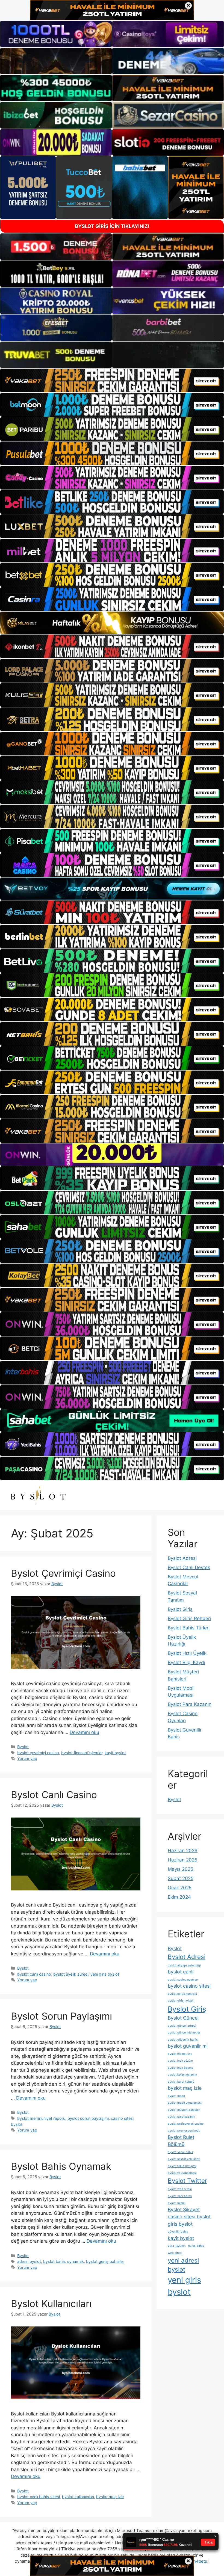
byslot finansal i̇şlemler (82, 1753)
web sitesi (175, 2253)
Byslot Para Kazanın (190, 1704)
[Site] (112, 380)
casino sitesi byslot (189, 2217)
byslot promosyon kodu (184, 2131)
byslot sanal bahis (180, 2152)
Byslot (23, 1747)
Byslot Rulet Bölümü (181, 2141)
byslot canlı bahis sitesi (39, 2497)
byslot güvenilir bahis (183, 2040)
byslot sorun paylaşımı (88, 2118)
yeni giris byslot (105, 1974)
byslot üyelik (177, 2203)
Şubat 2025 (181, 1878)
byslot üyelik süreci (71, 1974)
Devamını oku (84, 1732)
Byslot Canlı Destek (189, 1567)
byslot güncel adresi (182, 2026)
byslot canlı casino (34, 1974)
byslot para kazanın (181, 2117)
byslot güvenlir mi (188, 2046)
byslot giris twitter (181, 2001)
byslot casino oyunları (183, 1980)
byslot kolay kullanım (182, 2075)
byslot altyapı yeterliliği (184, 1965)
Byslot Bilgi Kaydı (186, 1662)
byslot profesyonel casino (186, 2124)
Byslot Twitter (187, 2181)
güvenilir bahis (178, 2232)
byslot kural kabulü (181, 2082)
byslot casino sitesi (189, 1986)
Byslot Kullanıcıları (51, 2304)
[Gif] (112, 623)
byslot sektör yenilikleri (184, 2159)
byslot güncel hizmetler (184, 2033)
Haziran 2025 (182, 1860)
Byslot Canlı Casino (54, 1795)
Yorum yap (27, 1758)
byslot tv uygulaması (182, 2173)
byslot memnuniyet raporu (41, 2118)
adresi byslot (29, 2261)
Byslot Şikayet (184, 2209)
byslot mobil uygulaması (185, 2103)
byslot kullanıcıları (78, 2497)
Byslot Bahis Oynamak (61, 2166)
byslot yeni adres (180, 2196)
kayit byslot (115, 1753)
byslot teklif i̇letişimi (182, 2166)
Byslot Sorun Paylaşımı (61, 2016)
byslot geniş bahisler (105, 2261)
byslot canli (181, 1972)
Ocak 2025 (180, 1888)
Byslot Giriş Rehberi (189, 1618)
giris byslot (180, 2224)
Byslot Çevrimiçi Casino (63, 1573)
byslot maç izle (110, 2497)
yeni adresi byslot (183, 2265)
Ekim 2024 (179, 1897)
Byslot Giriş (180, 1609)
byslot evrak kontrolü (182, 1994)
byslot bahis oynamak (64, 2261)
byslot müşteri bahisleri (184, 2110)
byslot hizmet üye (180, 2054)
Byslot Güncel (183, 2018)
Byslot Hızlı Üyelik (187, 1653)
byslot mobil (176, 2096)
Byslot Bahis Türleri (189, 1628)
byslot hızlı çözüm (180, 2061)
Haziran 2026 (183, 1851)
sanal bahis (196, 2246)
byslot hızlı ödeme (180, 2068)
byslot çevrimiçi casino (38, 1753)
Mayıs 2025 (180, 1869)
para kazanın (177, 2246)
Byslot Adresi (182, 1558)
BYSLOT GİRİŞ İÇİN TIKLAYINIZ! (112, 226)
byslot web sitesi (180, 2189)
